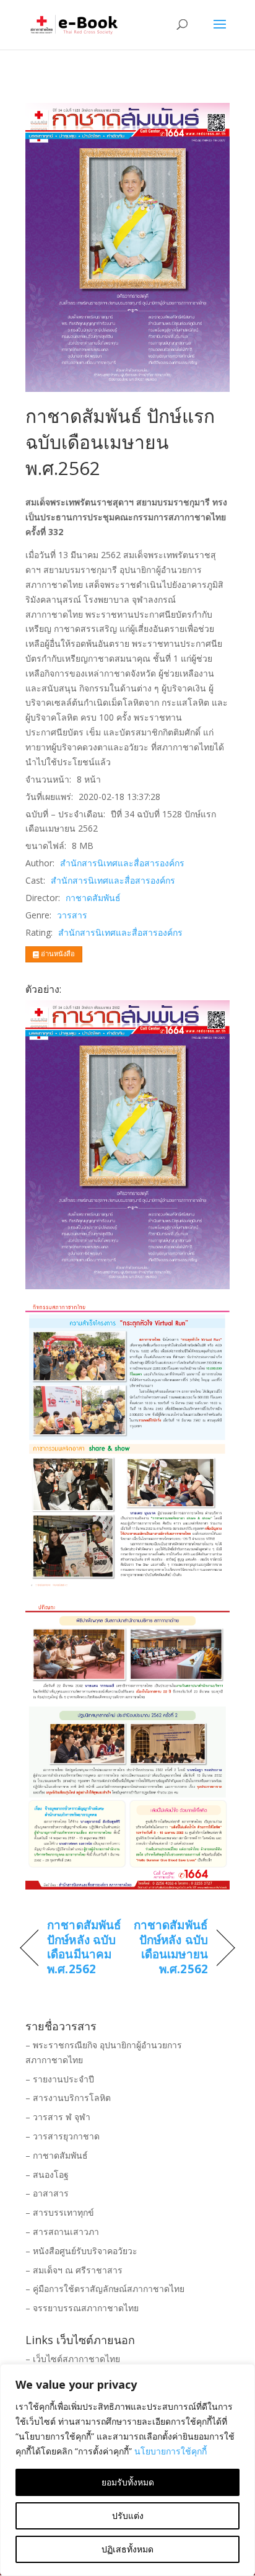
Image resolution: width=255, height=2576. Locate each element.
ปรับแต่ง (128, 2516)
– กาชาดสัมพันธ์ (57, 2155)
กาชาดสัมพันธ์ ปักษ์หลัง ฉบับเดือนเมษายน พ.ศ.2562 (171, 1948)
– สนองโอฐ (47, 2174)
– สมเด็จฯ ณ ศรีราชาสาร (74, 2270)
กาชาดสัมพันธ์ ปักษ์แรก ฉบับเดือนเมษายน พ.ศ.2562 (120, 442)
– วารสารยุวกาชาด (63, 2136)
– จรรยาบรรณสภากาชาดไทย (82, 2308)
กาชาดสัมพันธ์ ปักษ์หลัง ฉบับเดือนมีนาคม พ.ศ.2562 (84, 1948)
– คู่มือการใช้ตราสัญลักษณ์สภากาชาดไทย (105, 2289)
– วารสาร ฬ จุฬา (58, 2117)
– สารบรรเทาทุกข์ (60, 2212)
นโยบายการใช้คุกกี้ (171, 2451)
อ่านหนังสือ (57, 953)
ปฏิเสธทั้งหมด (127, 2549)
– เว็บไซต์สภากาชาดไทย (73, 2359)
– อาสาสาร (47, 2193)
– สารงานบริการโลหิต (68, 2098)
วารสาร (72, 915)
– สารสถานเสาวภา (62, 2232)
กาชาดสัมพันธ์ (93, 898)
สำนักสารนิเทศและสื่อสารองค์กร (122, 863)
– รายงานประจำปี (60, 2079)
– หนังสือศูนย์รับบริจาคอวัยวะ (81, 2251)
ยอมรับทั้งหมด (128, 2482)
